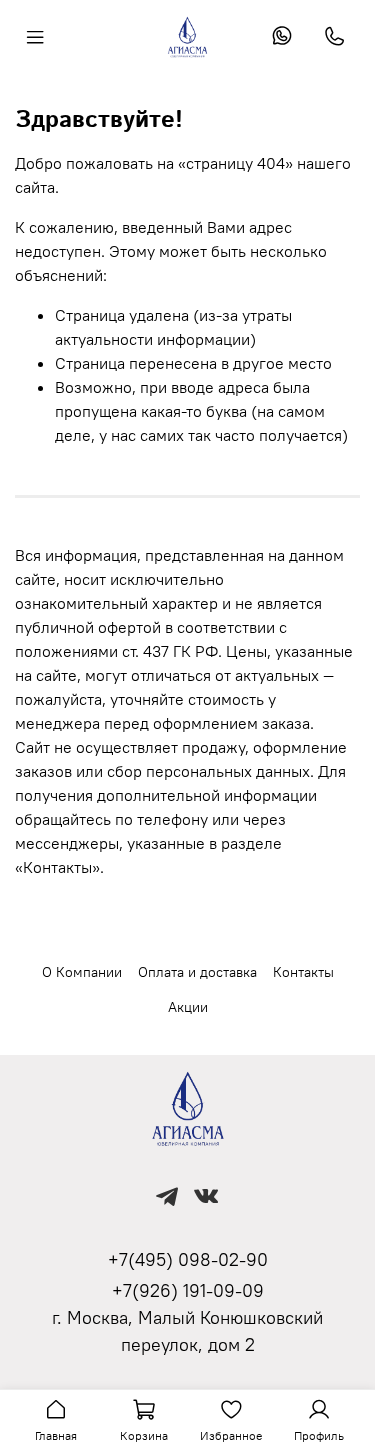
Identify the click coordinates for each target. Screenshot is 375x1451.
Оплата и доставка (197, 972)
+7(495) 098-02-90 (188, 1259)
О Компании (82, 972)
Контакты (303, 972)
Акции (188, 1007)
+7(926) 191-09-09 (188, 1290)
